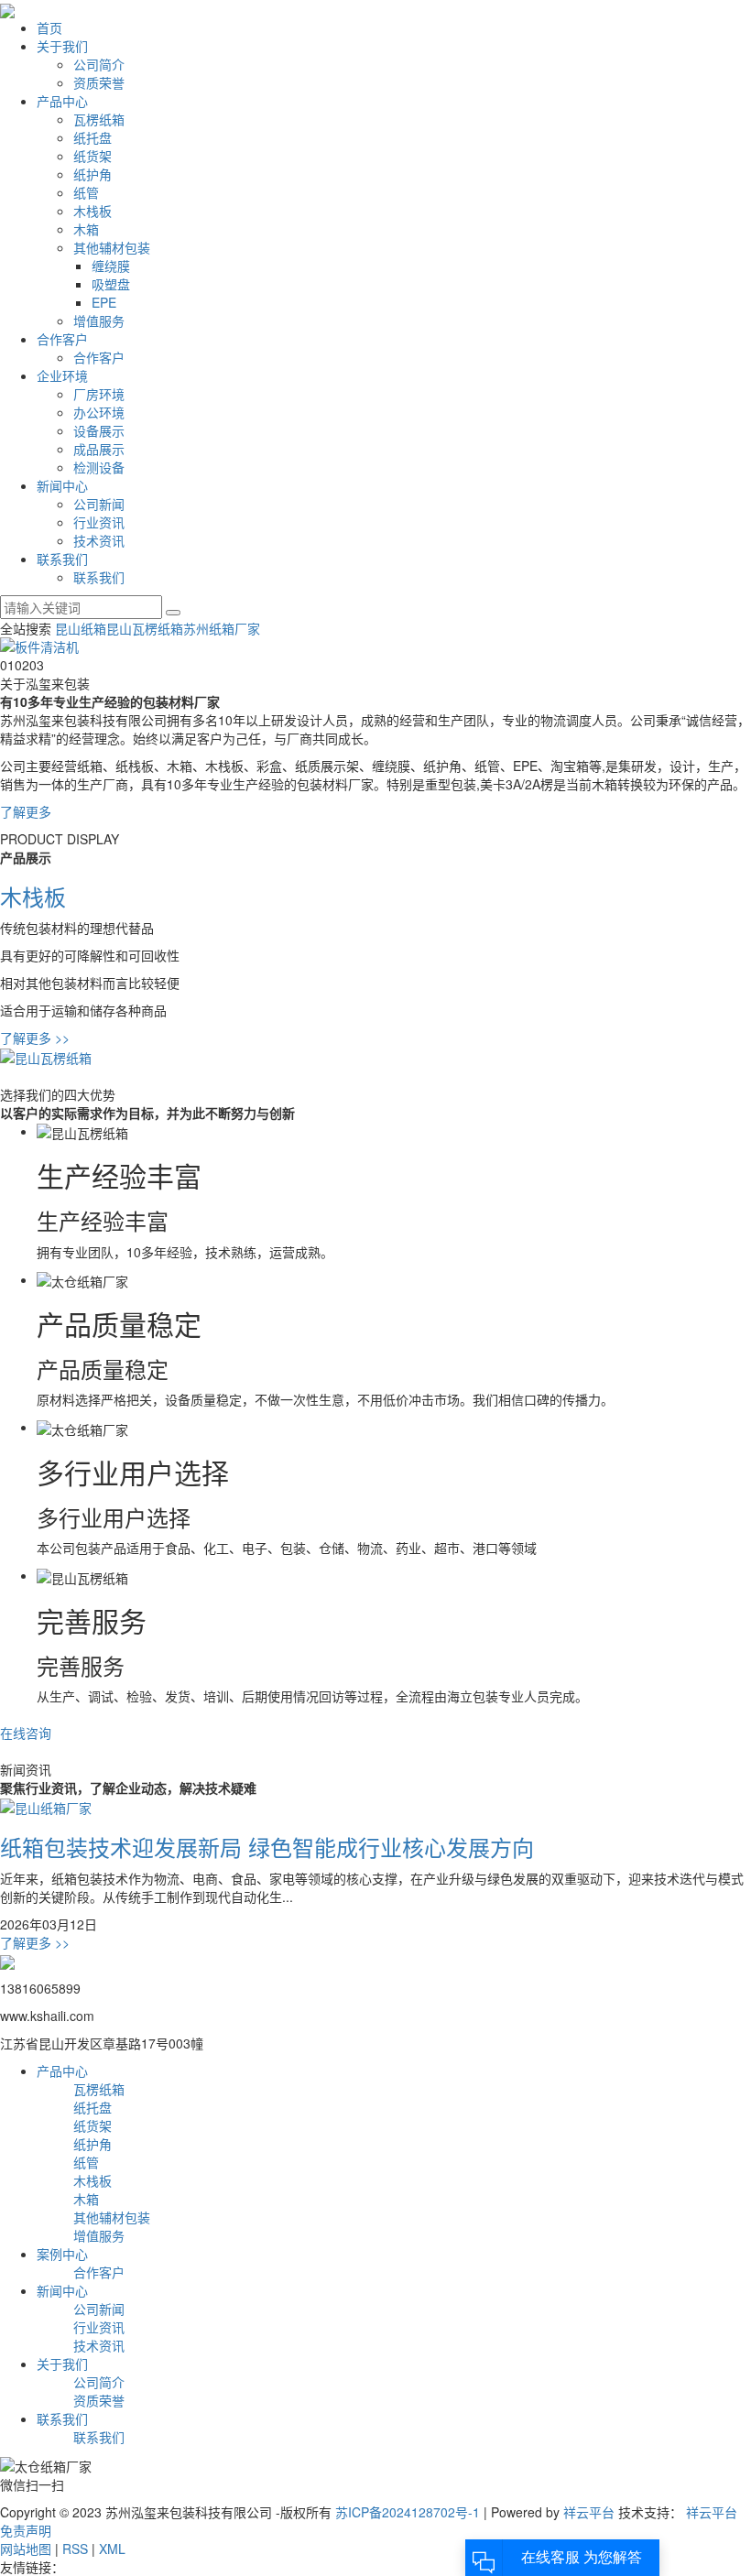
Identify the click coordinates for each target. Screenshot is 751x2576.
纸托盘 (93, 137)
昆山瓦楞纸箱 (145, 628)
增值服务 (99, 321)
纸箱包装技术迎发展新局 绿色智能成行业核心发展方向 (267, 1847)
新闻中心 (62, 485)
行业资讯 (99, 522)
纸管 (86, 192)
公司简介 (99, 64)
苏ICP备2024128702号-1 (408, 2512)
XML (112, 2549)
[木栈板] (46, 1056)
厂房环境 (99, 394)
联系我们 (62, 559)
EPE (104, 302)
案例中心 (62, 2254)
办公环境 (99, 412)
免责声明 (26, 2530)
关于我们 (62, 46)
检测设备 (99, 467)
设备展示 (99, 430)
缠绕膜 (111, 266)
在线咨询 (26, 1733)
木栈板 (93, 211)
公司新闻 (99, 504)
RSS (75, 2549)
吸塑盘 (111, 284)
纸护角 (93, 174)
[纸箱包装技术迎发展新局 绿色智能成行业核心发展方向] (46, 1806)
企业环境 (62, 375)
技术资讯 (99, 540)
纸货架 (93, 156)
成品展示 (99, 449)
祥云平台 (589, 2512)
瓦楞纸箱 (99, 119)
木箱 (86, 229)
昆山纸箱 (81, 628)
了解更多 (35, 1038)
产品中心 (62, 101)
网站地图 (26, 2549)
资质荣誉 (99, 82)
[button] (7, 665)
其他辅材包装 (112, 247)
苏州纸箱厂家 (222, 628)
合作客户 (62, 339)
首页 (49, 27)
